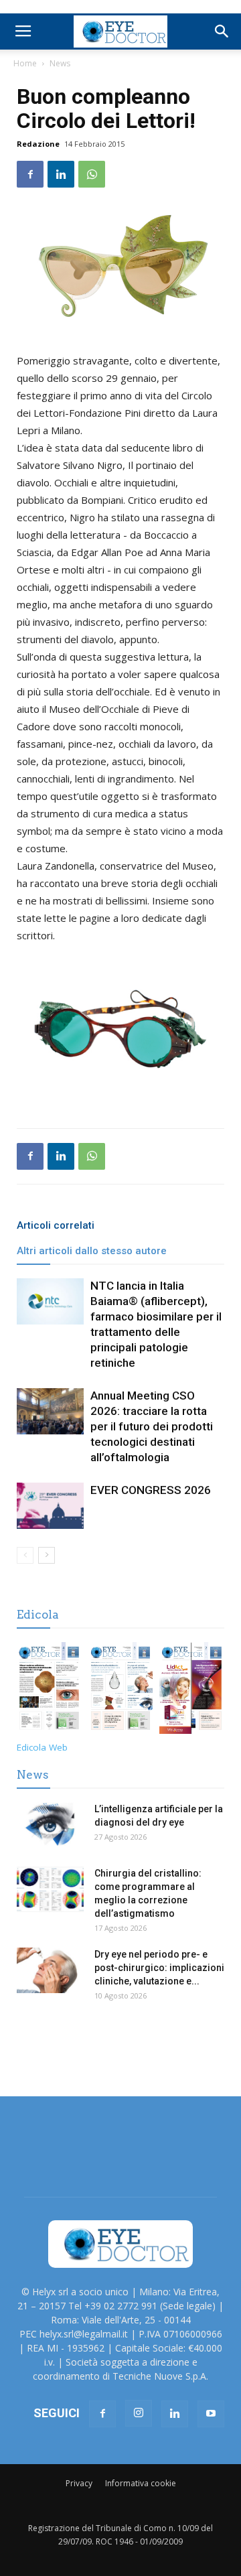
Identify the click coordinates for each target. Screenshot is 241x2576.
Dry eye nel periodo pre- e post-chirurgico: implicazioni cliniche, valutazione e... (159, 1968)
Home (25, 63)
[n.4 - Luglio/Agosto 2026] (49, 1690)
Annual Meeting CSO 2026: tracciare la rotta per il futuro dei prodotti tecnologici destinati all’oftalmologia (152, 1426)
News (60, 63)
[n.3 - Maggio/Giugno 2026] (121, 1690)
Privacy (79, 2483)
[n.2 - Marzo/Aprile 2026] (192, 1690)
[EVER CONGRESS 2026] (50, 1506)
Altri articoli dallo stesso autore (92, 1251)
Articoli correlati (56, 1225)
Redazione (38, 144)
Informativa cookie (141, 2483)
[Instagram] (139, 2413)
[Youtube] (211, 2414)
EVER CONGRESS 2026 (151, 1490)
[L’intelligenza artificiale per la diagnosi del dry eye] (50, 1825)
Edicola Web (42, 1747)
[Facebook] (102, 2414)
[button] (222, 31)
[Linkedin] (175, 2414)
